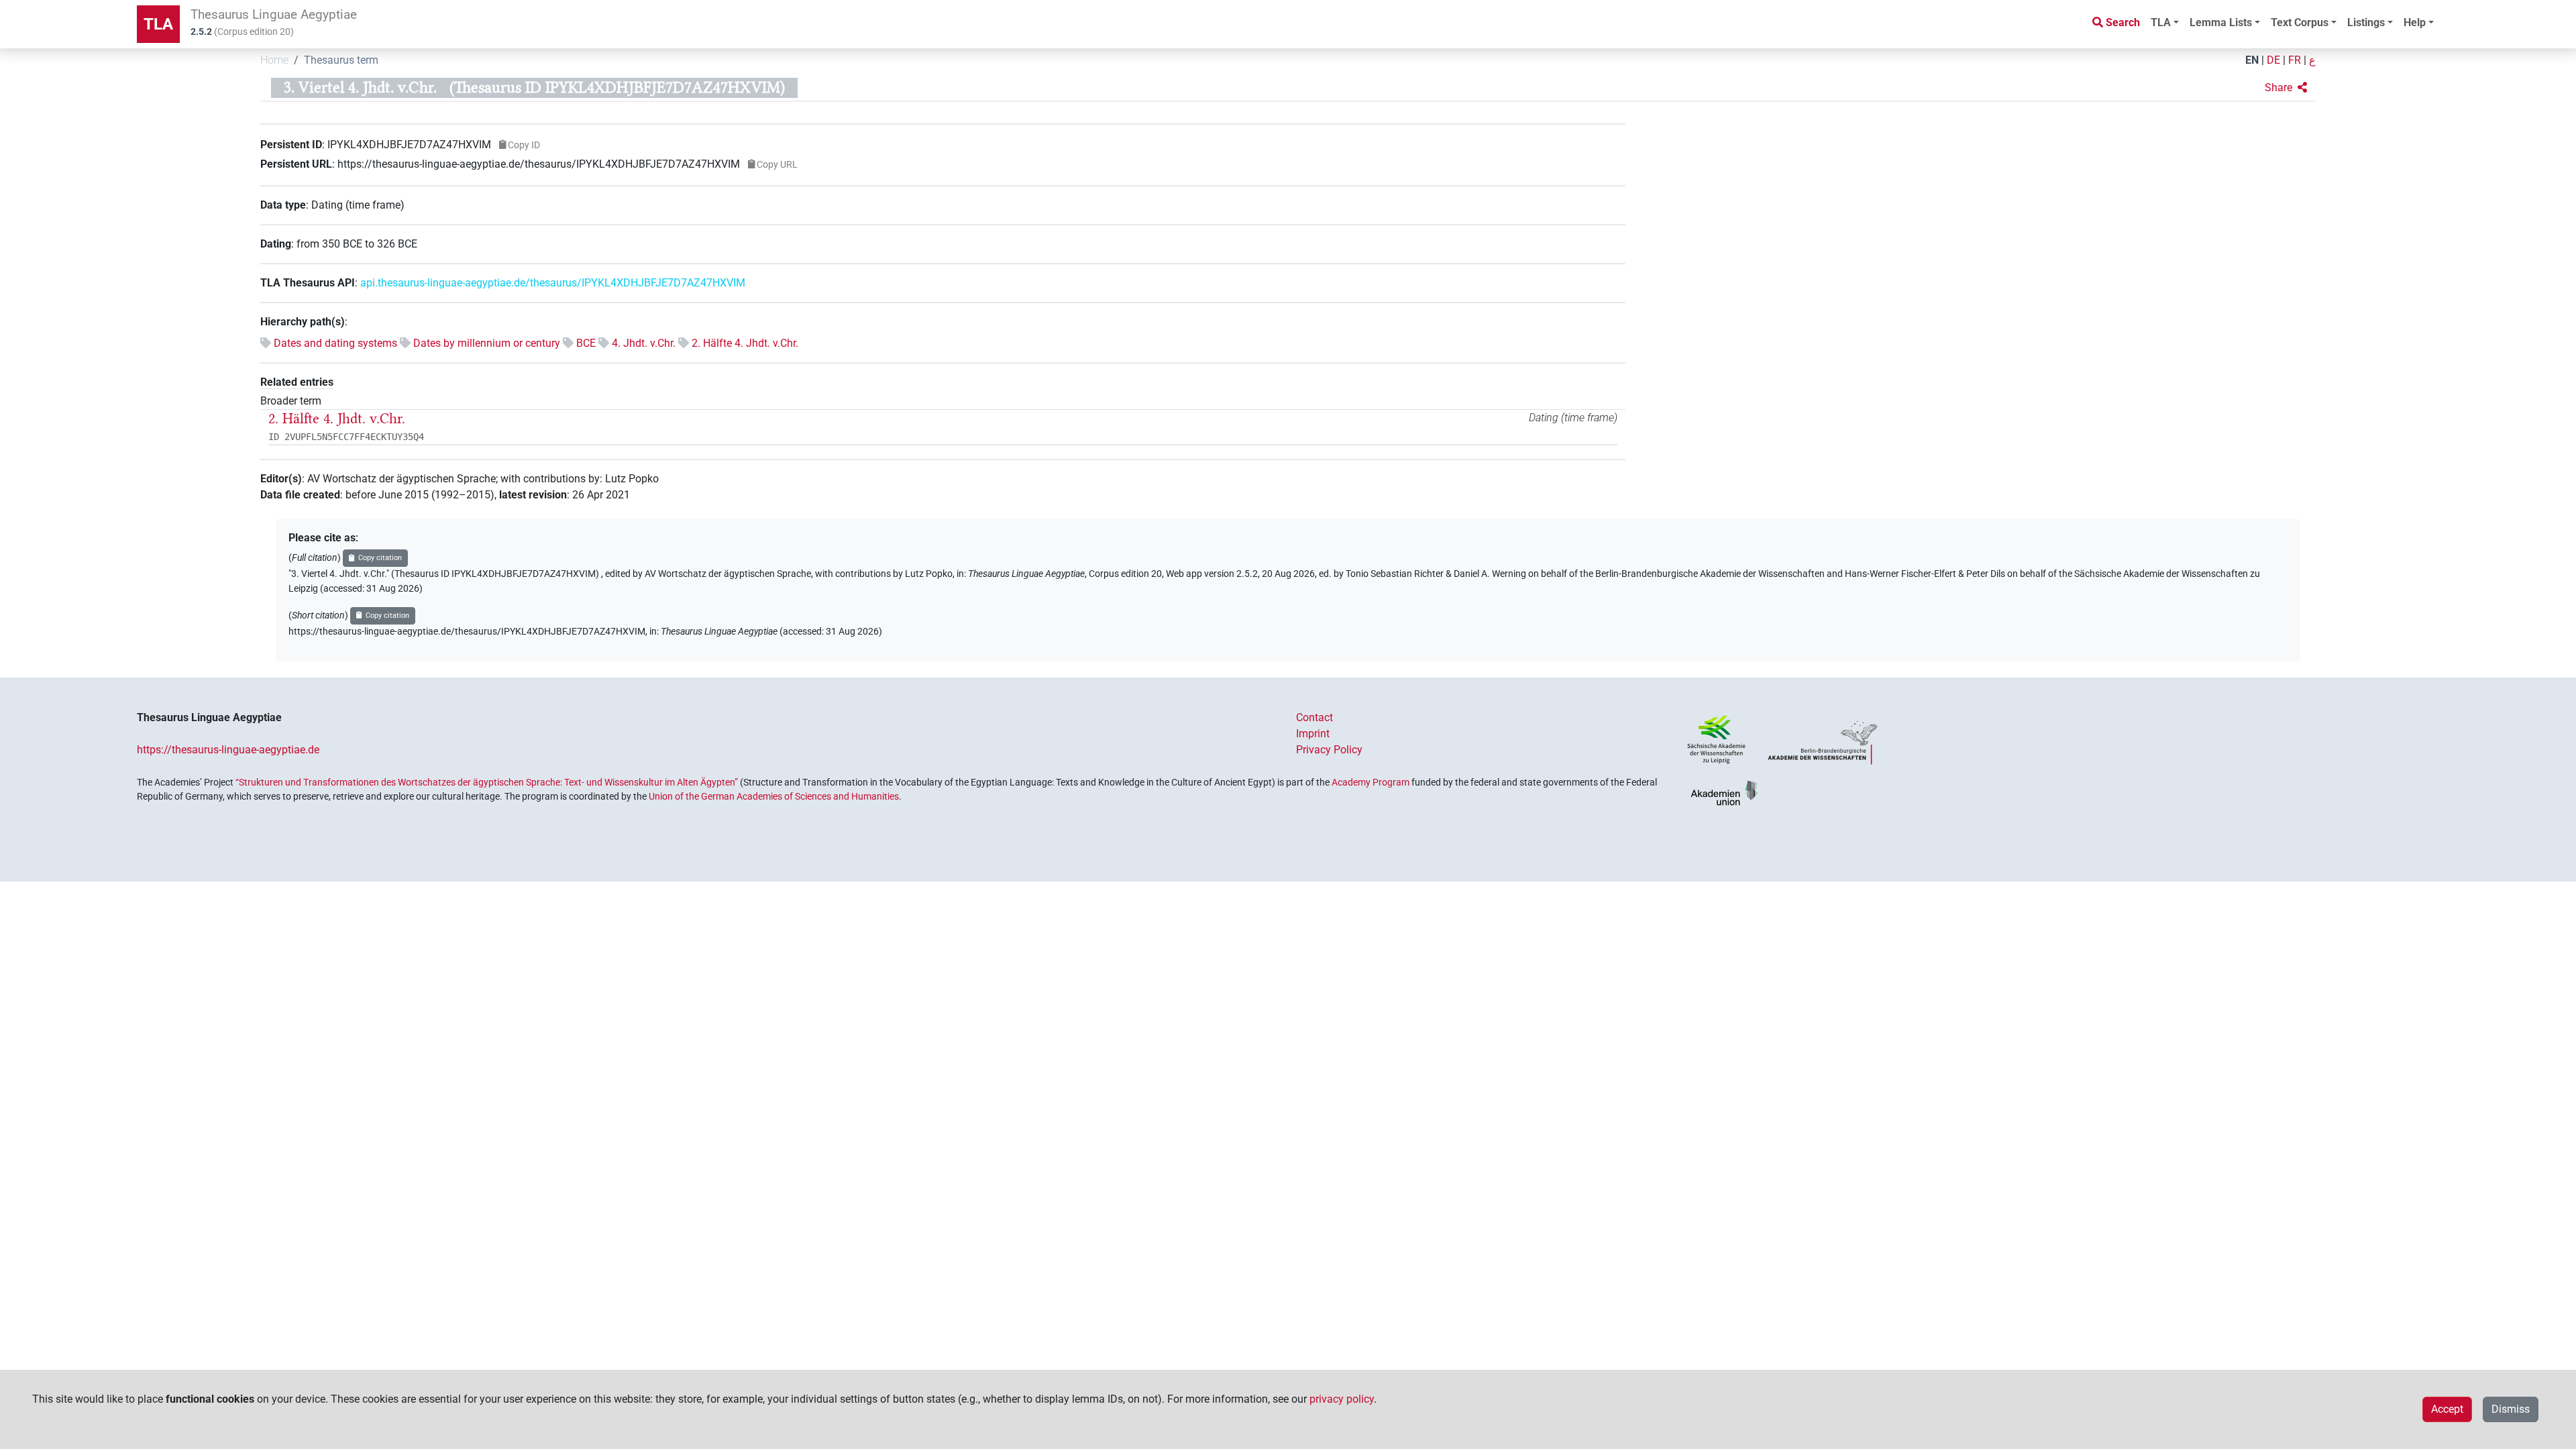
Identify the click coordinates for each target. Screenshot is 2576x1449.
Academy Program (1371, 782)
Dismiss (2511, 1409)
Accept (2447, 1409)
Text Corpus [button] (2300, 22)
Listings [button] (2366, 22)
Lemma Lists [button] (2221, 22)
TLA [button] (2161, 22)
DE (2273, 60)
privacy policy (1342, 1399)
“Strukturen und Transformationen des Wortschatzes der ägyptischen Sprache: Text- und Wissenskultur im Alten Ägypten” (487, 782)
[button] (2286, 88)
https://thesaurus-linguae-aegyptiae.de (228, 750)
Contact (1314, 717)
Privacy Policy (1329, 750)
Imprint (1313, 734)
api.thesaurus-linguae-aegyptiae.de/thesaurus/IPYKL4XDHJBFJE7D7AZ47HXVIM (553, 283)
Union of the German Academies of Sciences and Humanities (774, 796)
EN (2252, 60)
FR (2295, 60)
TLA (158, 24)
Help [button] (2415, 22)
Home (274, 60)
